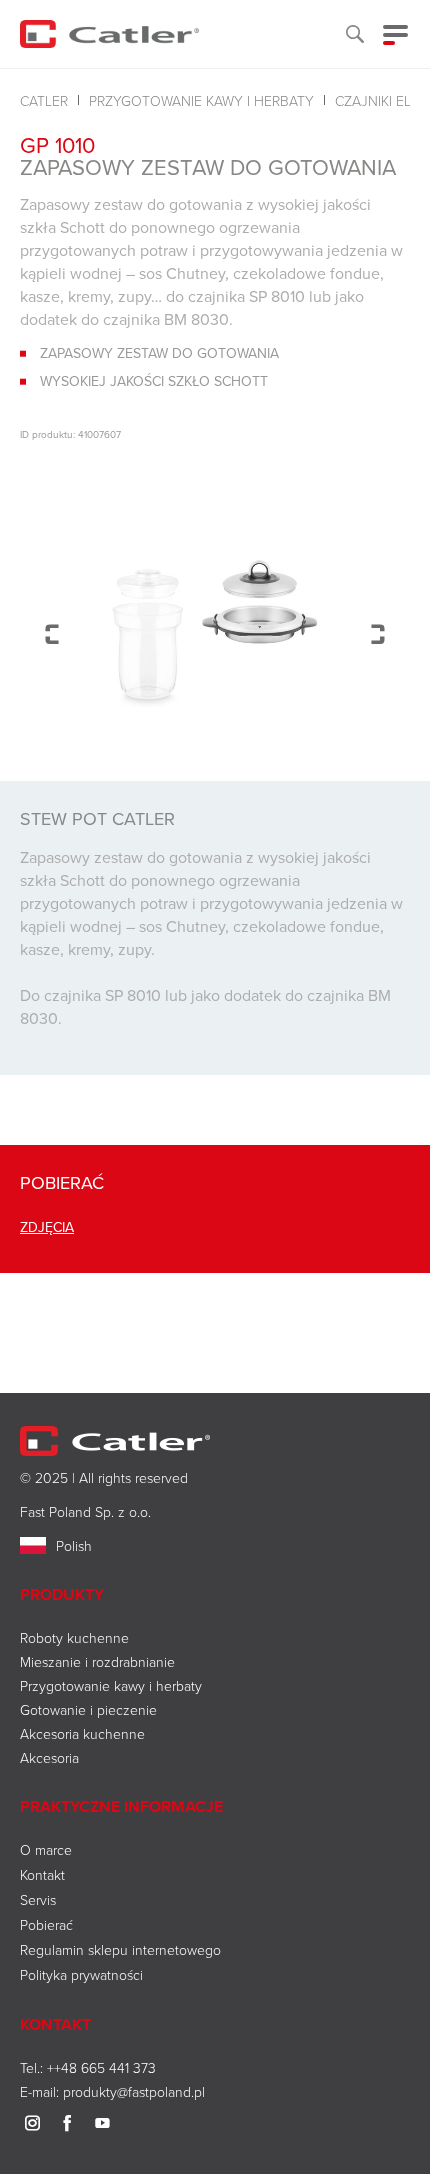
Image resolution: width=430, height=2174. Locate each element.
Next (378, 634)
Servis (38, 1899)
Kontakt (42, 1874)
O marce (46, 1849)
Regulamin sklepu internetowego (120, 1949)
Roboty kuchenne (74, 1637)
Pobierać (46, 1924)
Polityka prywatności (81, 1974)
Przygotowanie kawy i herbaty (201, 100)
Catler (44, 100)
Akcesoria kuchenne (82, 1733)
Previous (52, 634)
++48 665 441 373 (101, 2067)
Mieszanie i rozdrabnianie (97, 1661)
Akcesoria (49, 1757)
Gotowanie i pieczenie (88, 1709)
